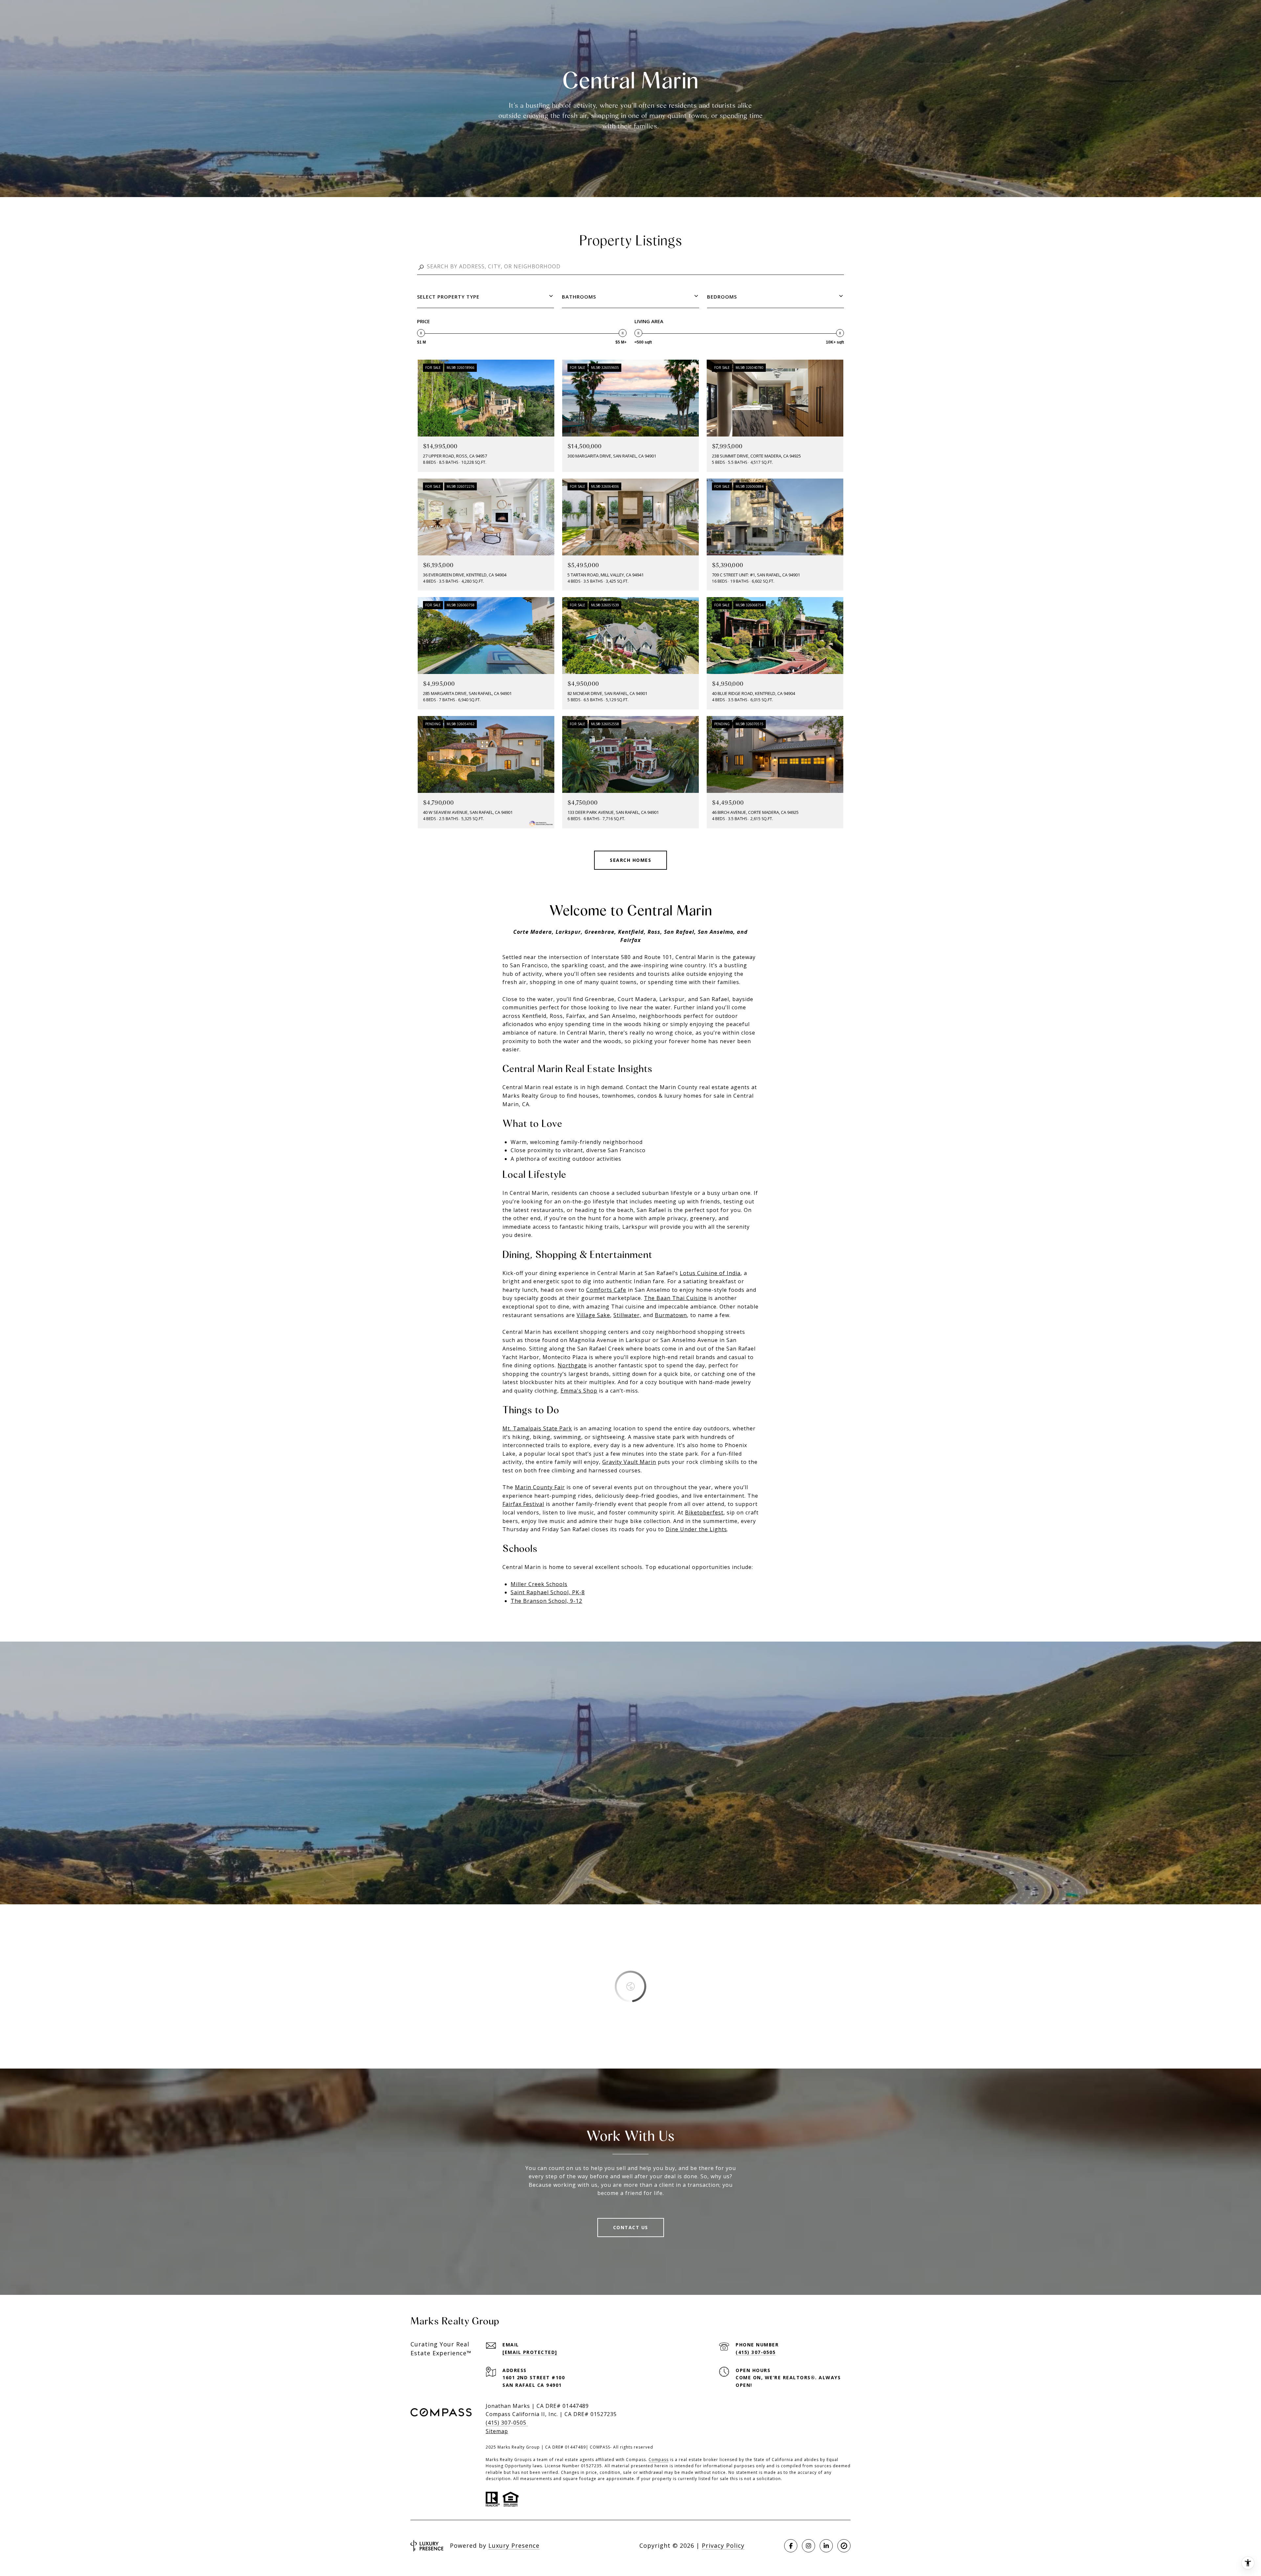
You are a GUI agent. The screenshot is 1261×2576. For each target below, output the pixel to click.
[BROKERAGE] (844, 2546)
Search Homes (630, 860)
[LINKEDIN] (826, 2546)
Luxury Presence (514, 2545)
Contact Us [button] (631, 2227)
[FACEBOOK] (791, 2546)
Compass (659, 2460)
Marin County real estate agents (705, 1087)
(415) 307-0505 (756, 2352)
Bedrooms (722, 297)
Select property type (448, 297)
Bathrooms (579, 297)
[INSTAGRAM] (808, 2546)
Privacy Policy (723, 2545)
